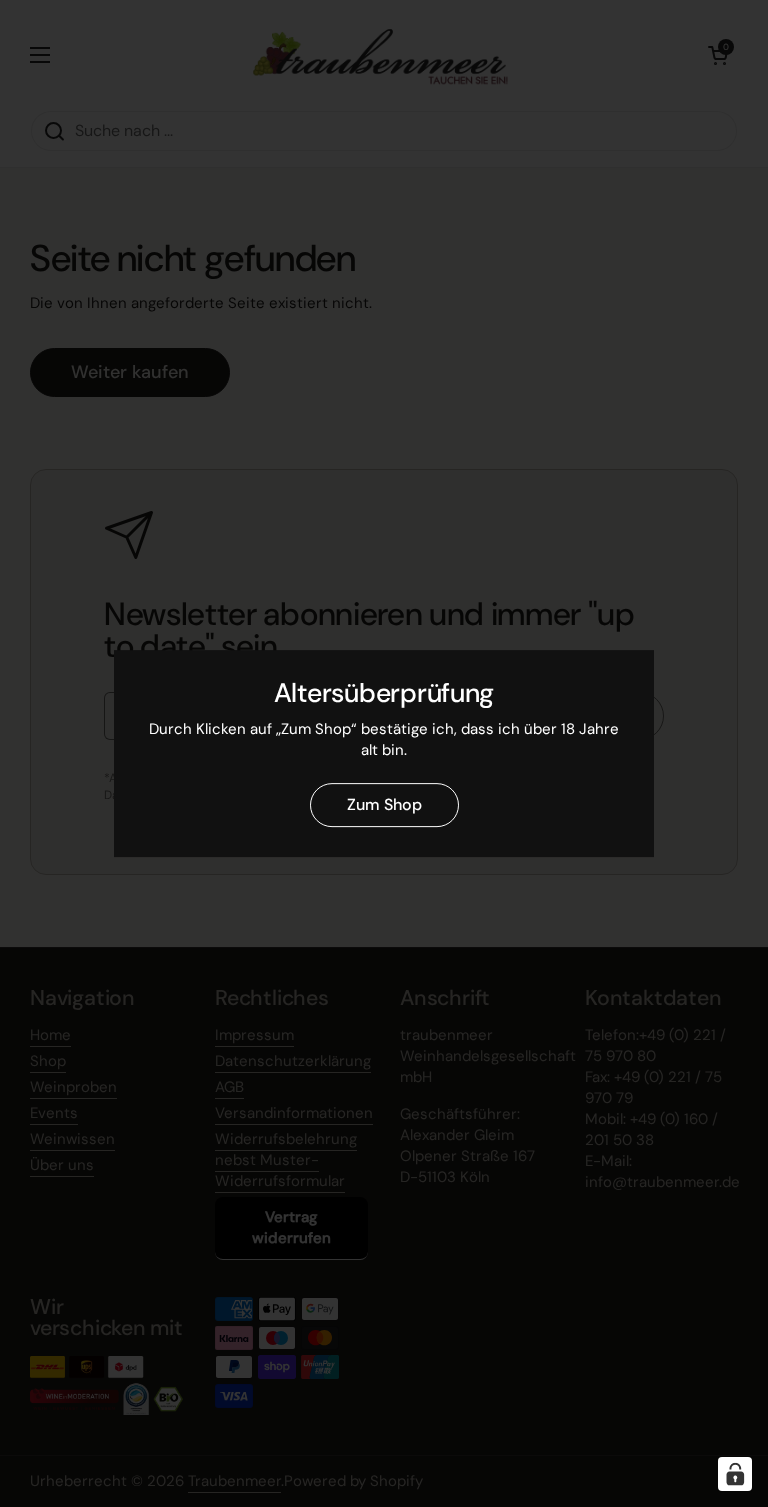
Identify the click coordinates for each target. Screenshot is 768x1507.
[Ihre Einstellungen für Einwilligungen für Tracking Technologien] (735, 1474)
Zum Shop (384, 804)
